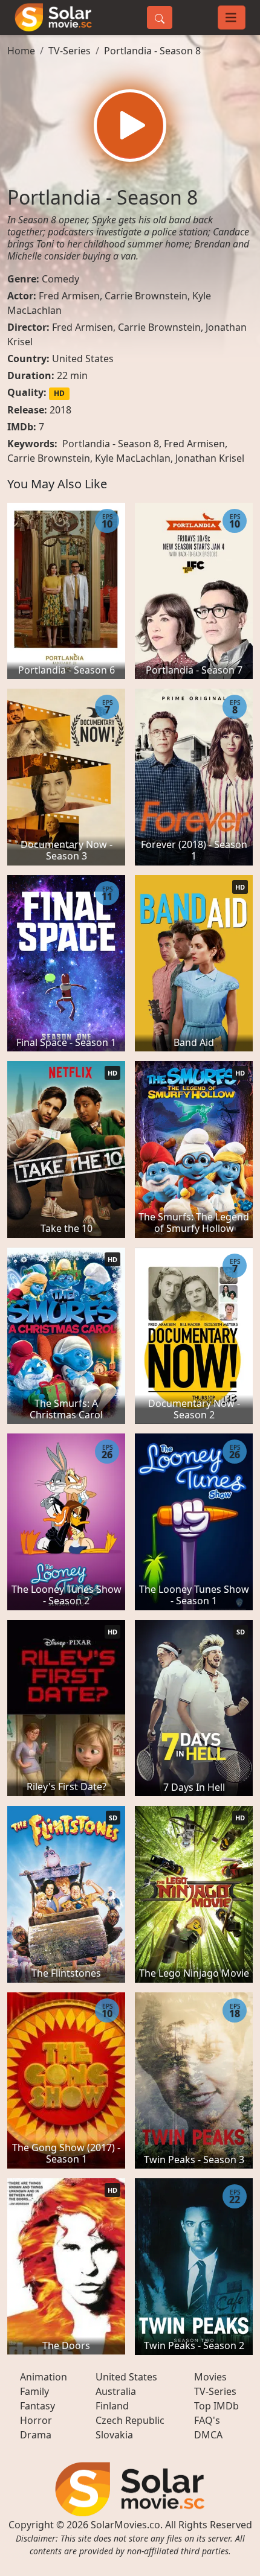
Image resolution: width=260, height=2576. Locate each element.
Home (21, 51)
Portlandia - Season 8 (152, 51)
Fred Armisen (69, 296)
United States (83, 359)
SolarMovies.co (125, 2525)
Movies (210, 2377)
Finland (112, 2406)
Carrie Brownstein (146, 296)
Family (34, 2391)
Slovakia (114, 2435)
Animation (44, 2377)
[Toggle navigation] (232, 18)
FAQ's (207, 2420)
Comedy (60, 279)
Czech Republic (130, 2420)
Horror (36, 2420)
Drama (36, 2435)
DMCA (208, 2435)
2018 (60, 410)
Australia (116, 2391)
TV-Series (70, 51)
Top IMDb (216, 2406)
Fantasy (37, 2406)
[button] (130, 126)
